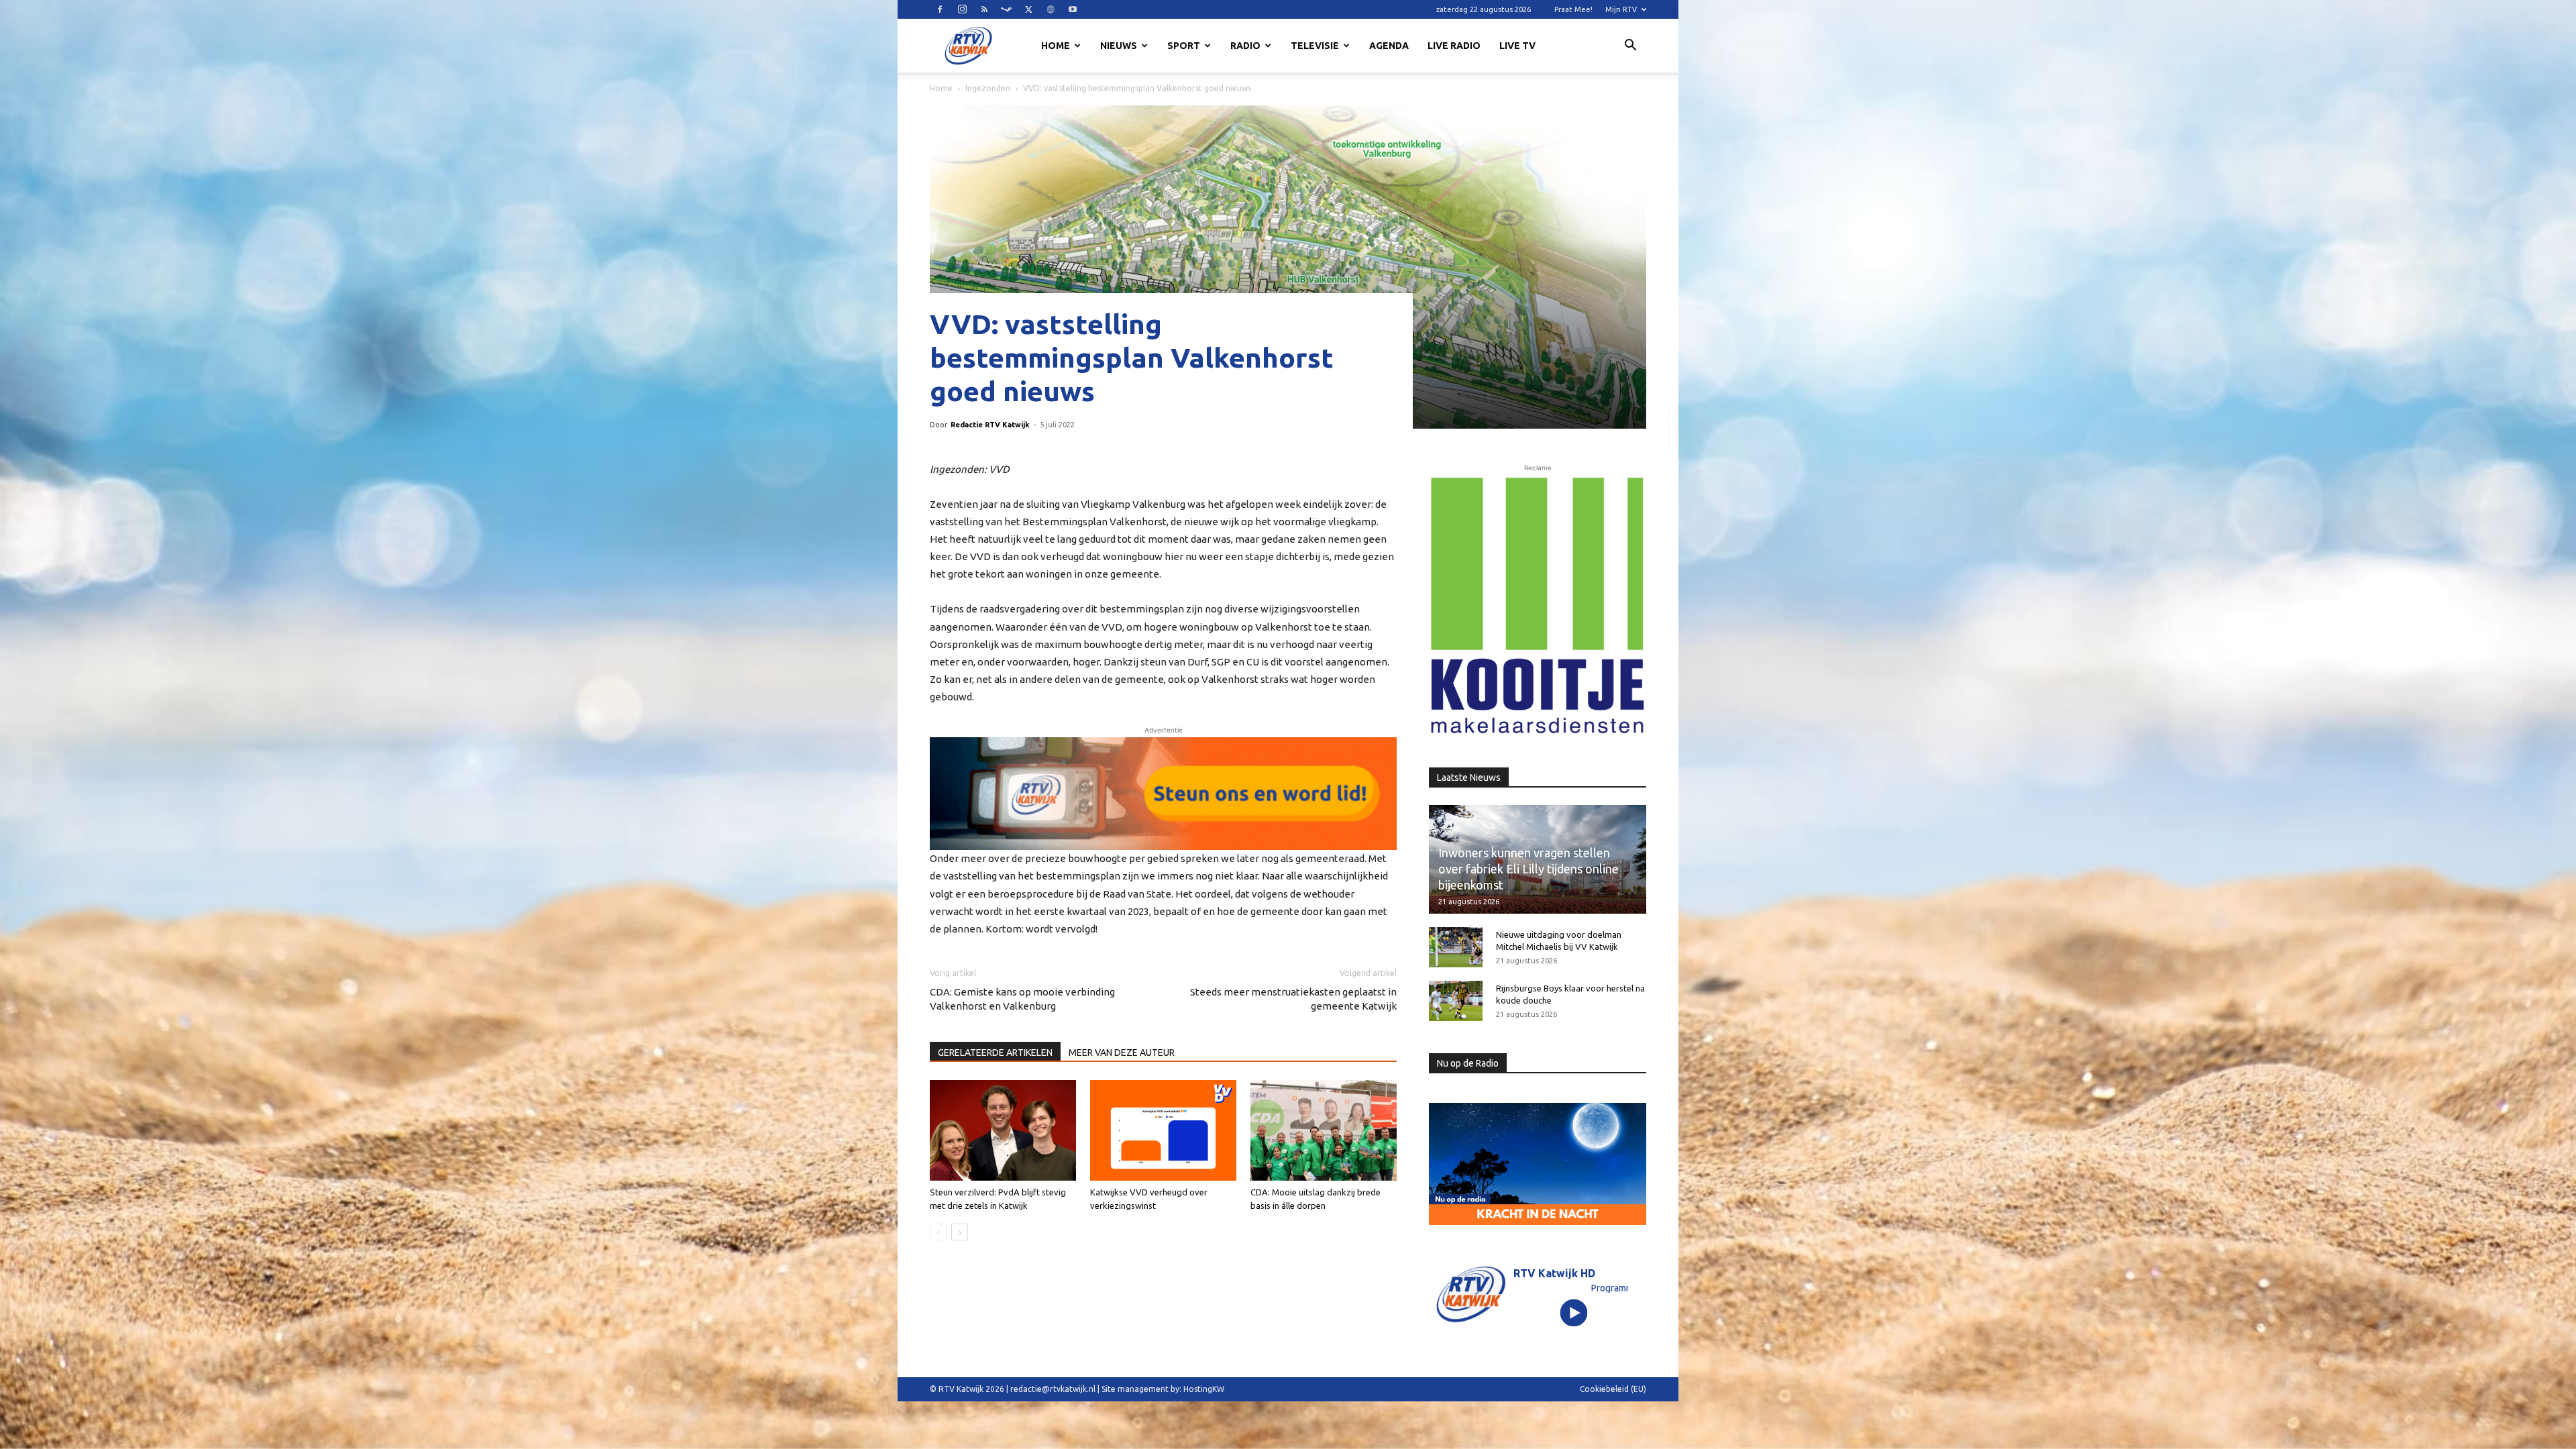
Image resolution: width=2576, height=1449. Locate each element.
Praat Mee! (1573, 9)
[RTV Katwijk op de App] (1538, 606)
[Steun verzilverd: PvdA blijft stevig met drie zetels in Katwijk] (1003, 1130)
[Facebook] (940, 9)
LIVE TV (1517, 46)
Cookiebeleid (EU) (1613, 1389)
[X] (1028, 9)
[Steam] (1006, 9)
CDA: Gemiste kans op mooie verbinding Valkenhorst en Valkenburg (1022, 999)
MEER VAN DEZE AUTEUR (1122, 1053)
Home (1056, 46)
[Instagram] (962, 9)
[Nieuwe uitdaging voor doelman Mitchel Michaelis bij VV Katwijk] (1456, 947)
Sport (1184, 46)
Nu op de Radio (1468, 1063)
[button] (1630, 47)
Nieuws (1119, 46)
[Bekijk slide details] (1163, 794)
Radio (1245, 46)
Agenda (1389, 46)
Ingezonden (988, 88)
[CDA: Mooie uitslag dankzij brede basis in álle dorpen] (1324, 1130)
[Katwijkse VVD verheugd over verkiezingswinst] (1163, 1130)
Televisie (1315, 46)
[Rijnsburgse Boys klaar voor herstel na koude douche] (1456, 1001)
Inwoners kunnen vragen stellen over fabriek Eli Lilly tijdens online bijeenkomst (1528, 869)
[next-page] (960, 1232)
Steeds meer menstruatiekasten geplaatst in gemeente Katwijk (1293, 999)
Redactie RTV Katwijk (990, 425)
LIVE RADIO (1454, 46)
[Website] (1051, 9)
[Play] (1574, 1312)
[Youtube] (1073, 9)
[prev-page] (938, 1232)
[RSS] (984, 9)
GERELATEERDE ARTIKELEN (995, 1053)
